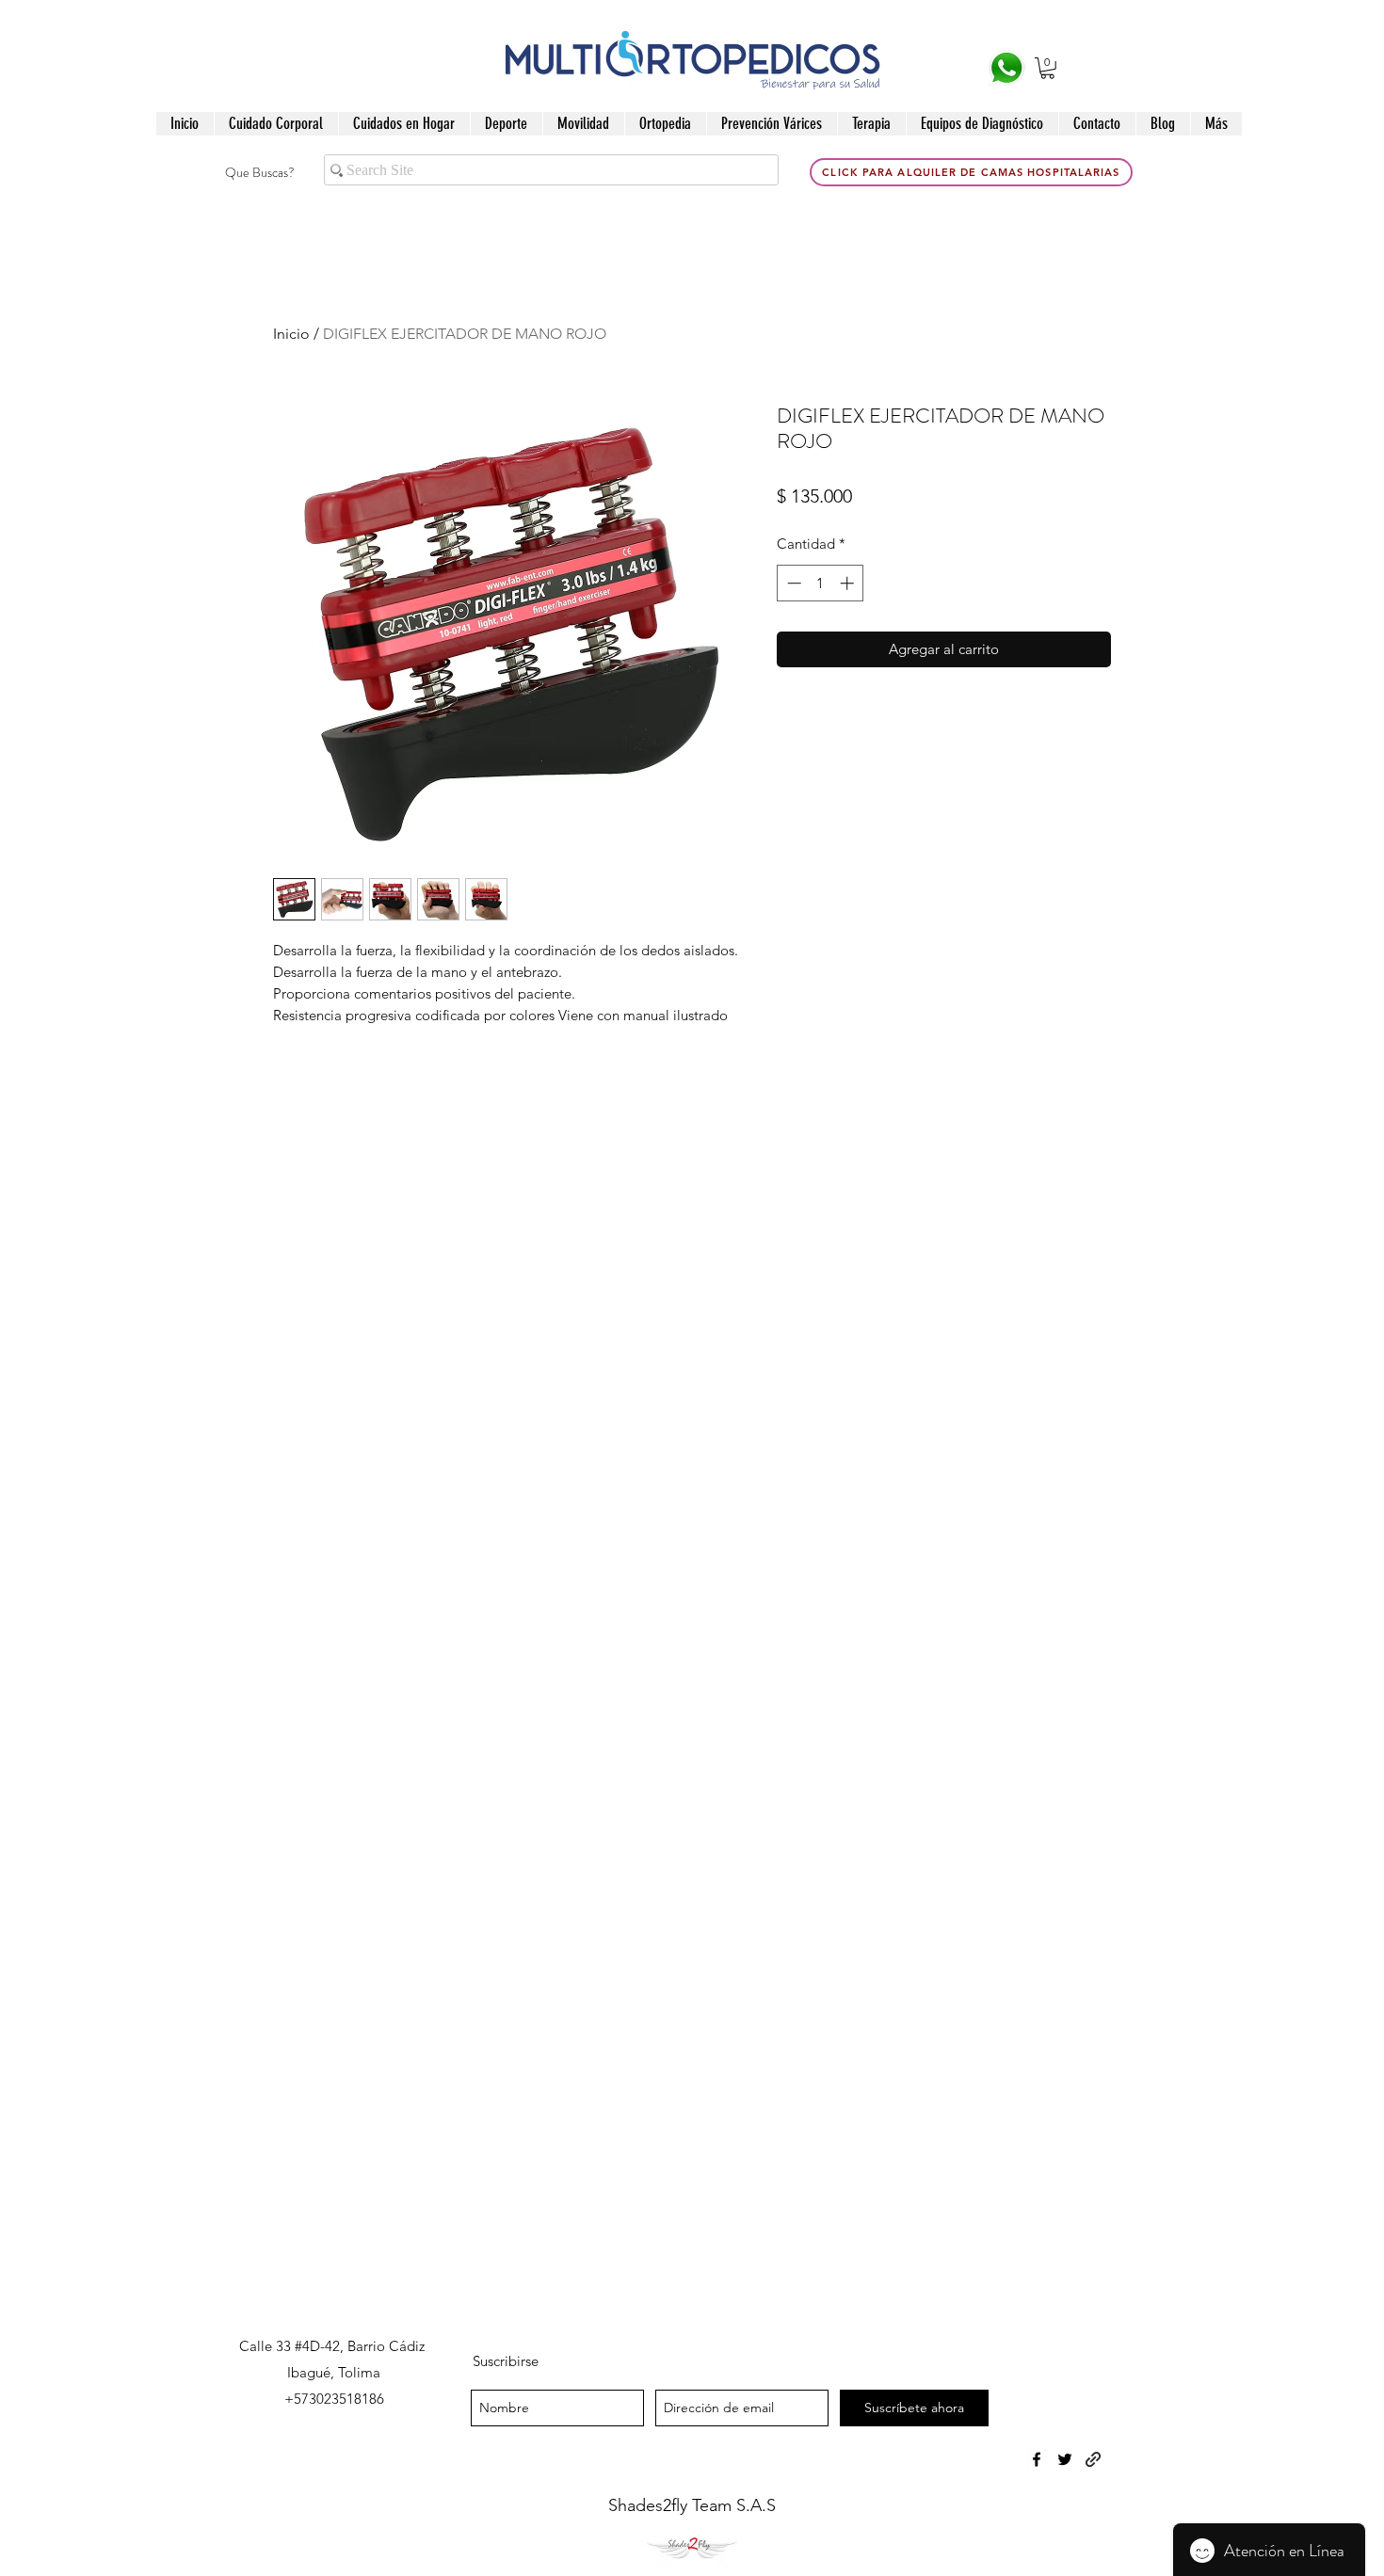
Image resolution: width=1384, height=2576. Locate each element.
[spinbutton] (821, 583)
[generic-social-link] (1093, 2459)
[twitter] (1065, 2459)
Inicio (291, 334)
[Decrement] (792, 583)
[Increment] (849, 583)
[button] (1047, 68)
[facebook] (1037, 2459)
